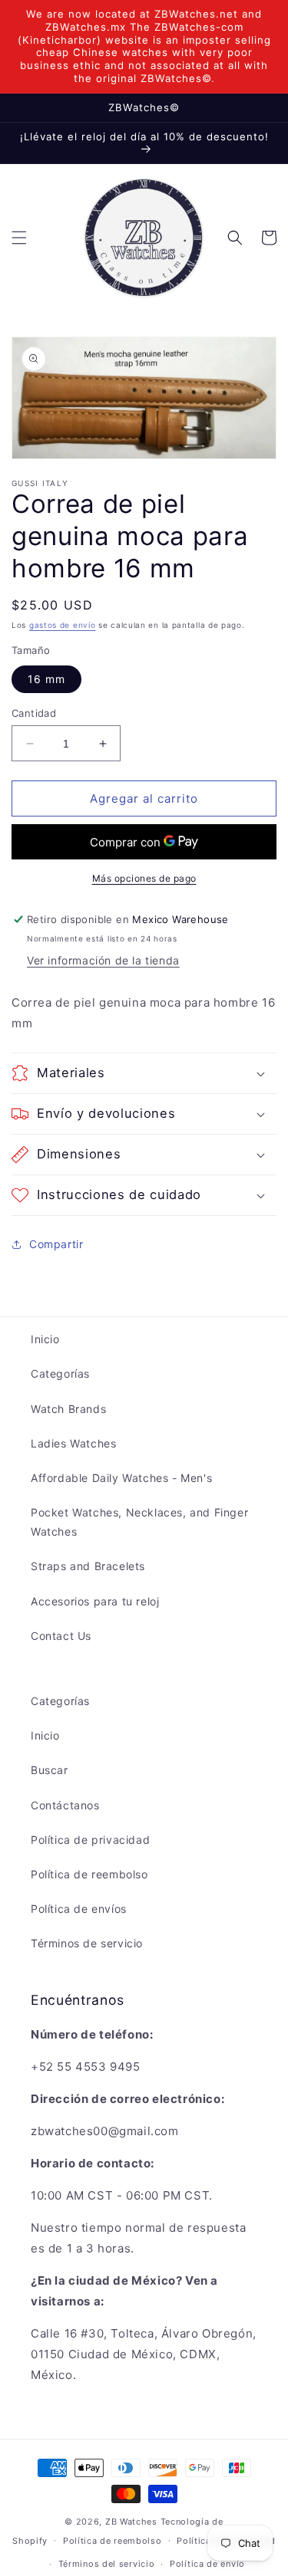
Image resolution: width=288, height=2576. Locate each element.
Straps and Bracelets (88, 1566)
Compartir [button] (56, 1244)
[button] (19, 238)
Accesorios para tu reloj (95, 1601)
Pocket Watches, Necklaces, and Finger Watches (139, 1522)
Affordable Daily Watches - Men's (121, 1478)
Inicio (45, 1339)
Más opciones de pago (144, 878)
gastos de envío (63, 625)
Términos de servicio (87, 1943)
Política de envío (207, 2564)
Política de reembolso (89, 1874)
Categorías (60, 1373)
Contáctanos (65, 1805)
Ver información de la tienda (103, 960)
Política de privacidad (90, 1840)
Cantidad (34, 713)
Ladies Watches (73, 1443)
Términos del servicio (107, 2564)
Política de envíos (79, 1909)
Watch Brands (68, 1409)
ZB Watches (131, 2522)
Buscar (50, 1770)
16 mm (46, 679)
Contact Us (61, 1636)
